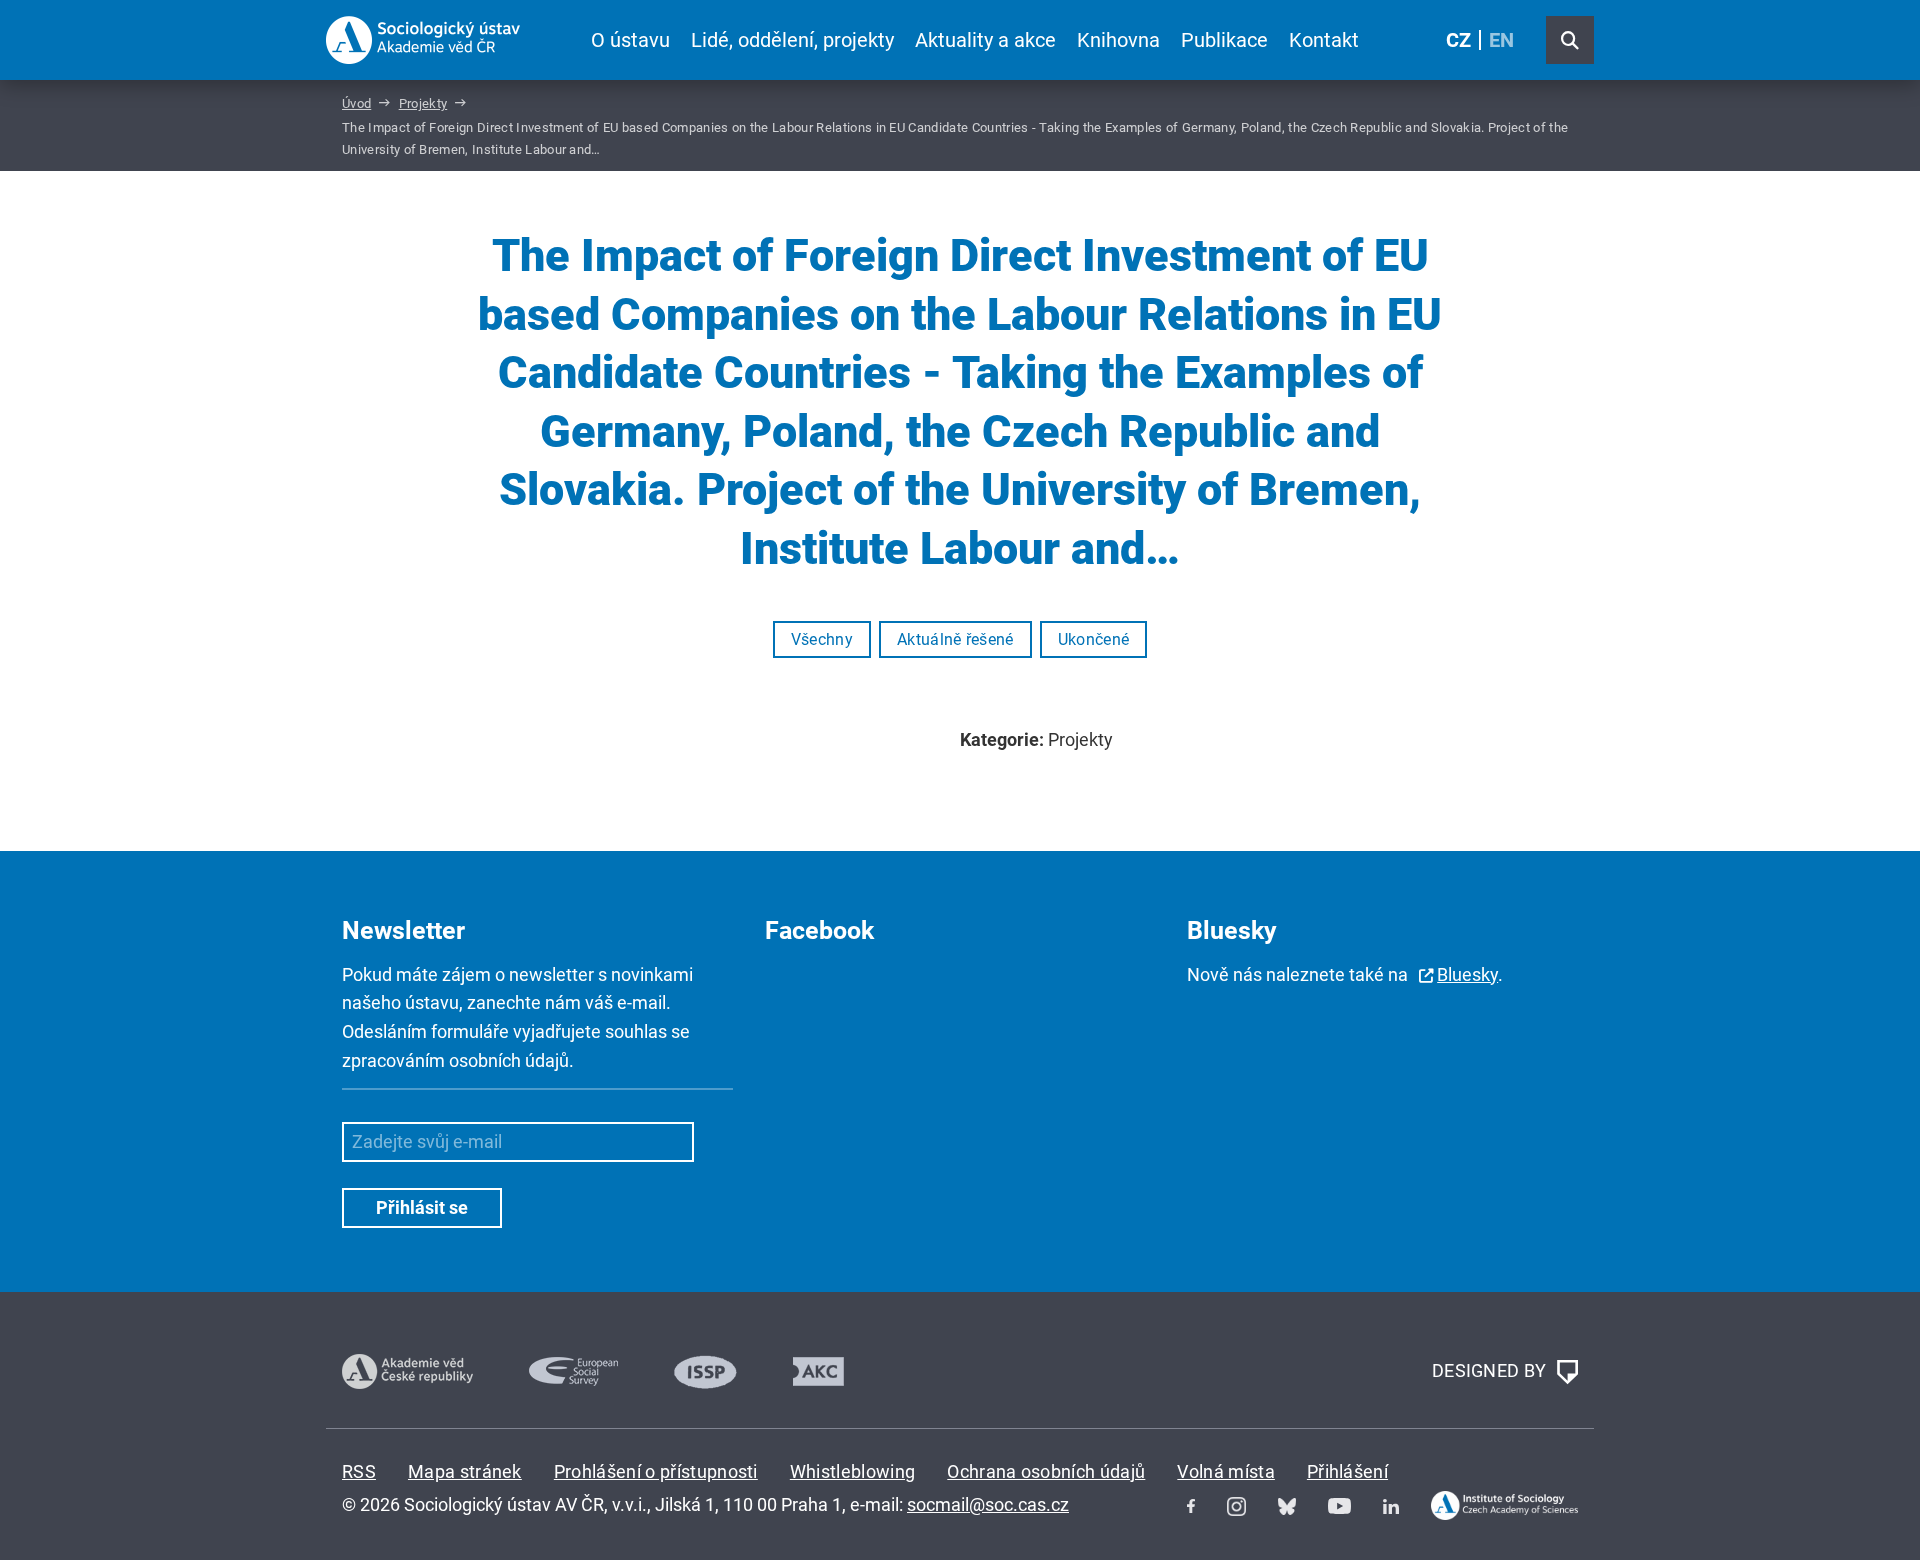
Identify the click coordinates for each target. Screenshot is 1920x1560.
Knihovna (1118, 40)
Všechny (822, 639)
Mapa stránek (465, 1471)
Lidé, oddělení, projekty (792, 40)
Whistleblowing (852, 1471)
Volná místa (1226, 1471)
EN (1501, 40)
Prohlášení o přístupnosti (656, 1471)
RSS (359, 1471)
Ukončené (1094, 639)
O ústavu (630, 40)
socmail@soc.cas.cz (988, 1504)
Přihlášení (1347, 1471)
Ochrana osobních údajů (1046, 1471)
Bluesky (1467, 974)
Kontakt (1324, 40)
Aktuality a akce (985, 40)
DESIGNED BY (1491, 1369)
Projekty (423, 103)
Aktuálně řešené (955, 639)
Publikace (1224, 40)
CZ (1458, 40)
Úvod (356, 103)
